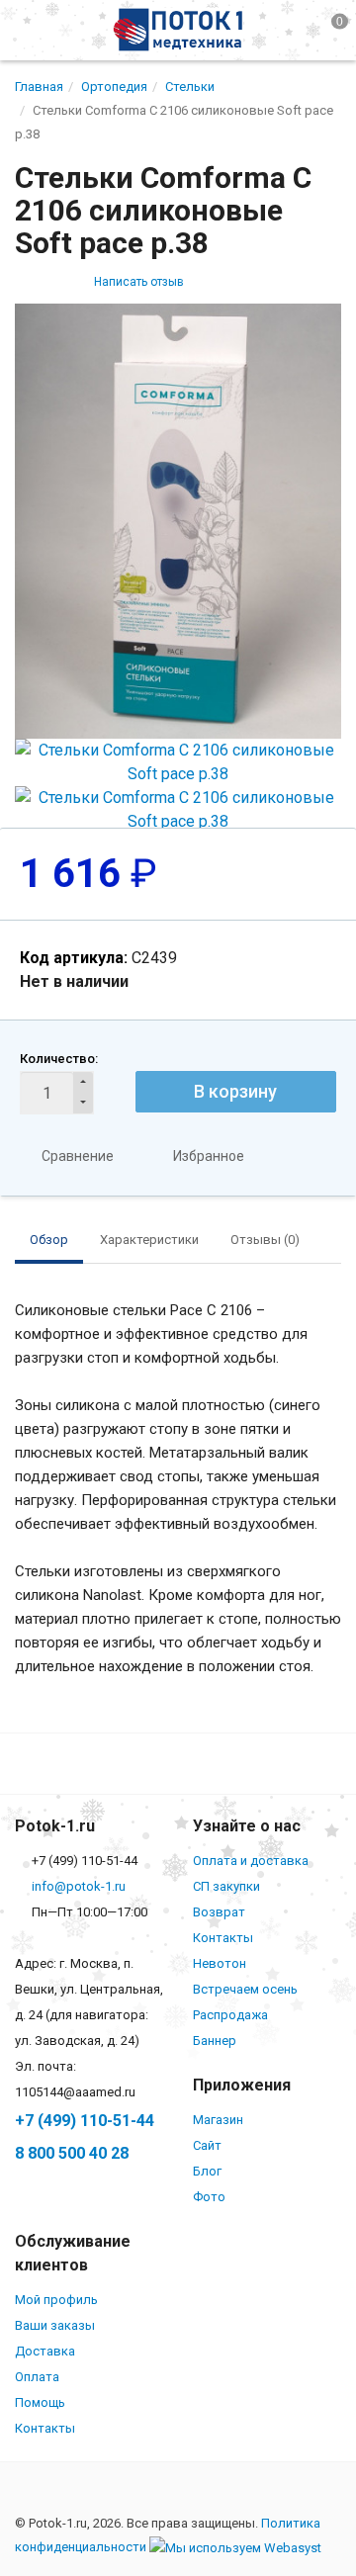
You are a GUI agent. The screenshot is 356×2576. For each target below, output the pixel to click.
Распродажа (230, 2015)
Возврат (219, 1912)
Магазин (218, 2120)
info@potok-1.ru (79, 1886)
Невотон (220, 1963)
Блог (207, 2171)
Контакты (223, 1938)
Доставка (45, 2351)
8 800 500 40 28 (72, 2153)
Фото (209, 2197)
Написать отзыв (139, 282)
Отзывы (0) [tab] (265, 1240)
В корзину (235, 1091)
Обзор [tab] (49, 1240)
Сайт (207, 2145)
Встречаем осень (245, 1989)
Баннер (215, 2041)
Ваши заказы (55, 2325)
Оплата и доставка (251, 1861)
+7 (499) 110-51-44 (85, 2121)
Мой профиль (56, 2300)
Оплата (37, 2377)
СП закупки (226, 1886)
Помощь (40, 2402)
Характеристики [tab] (149, 1240)
